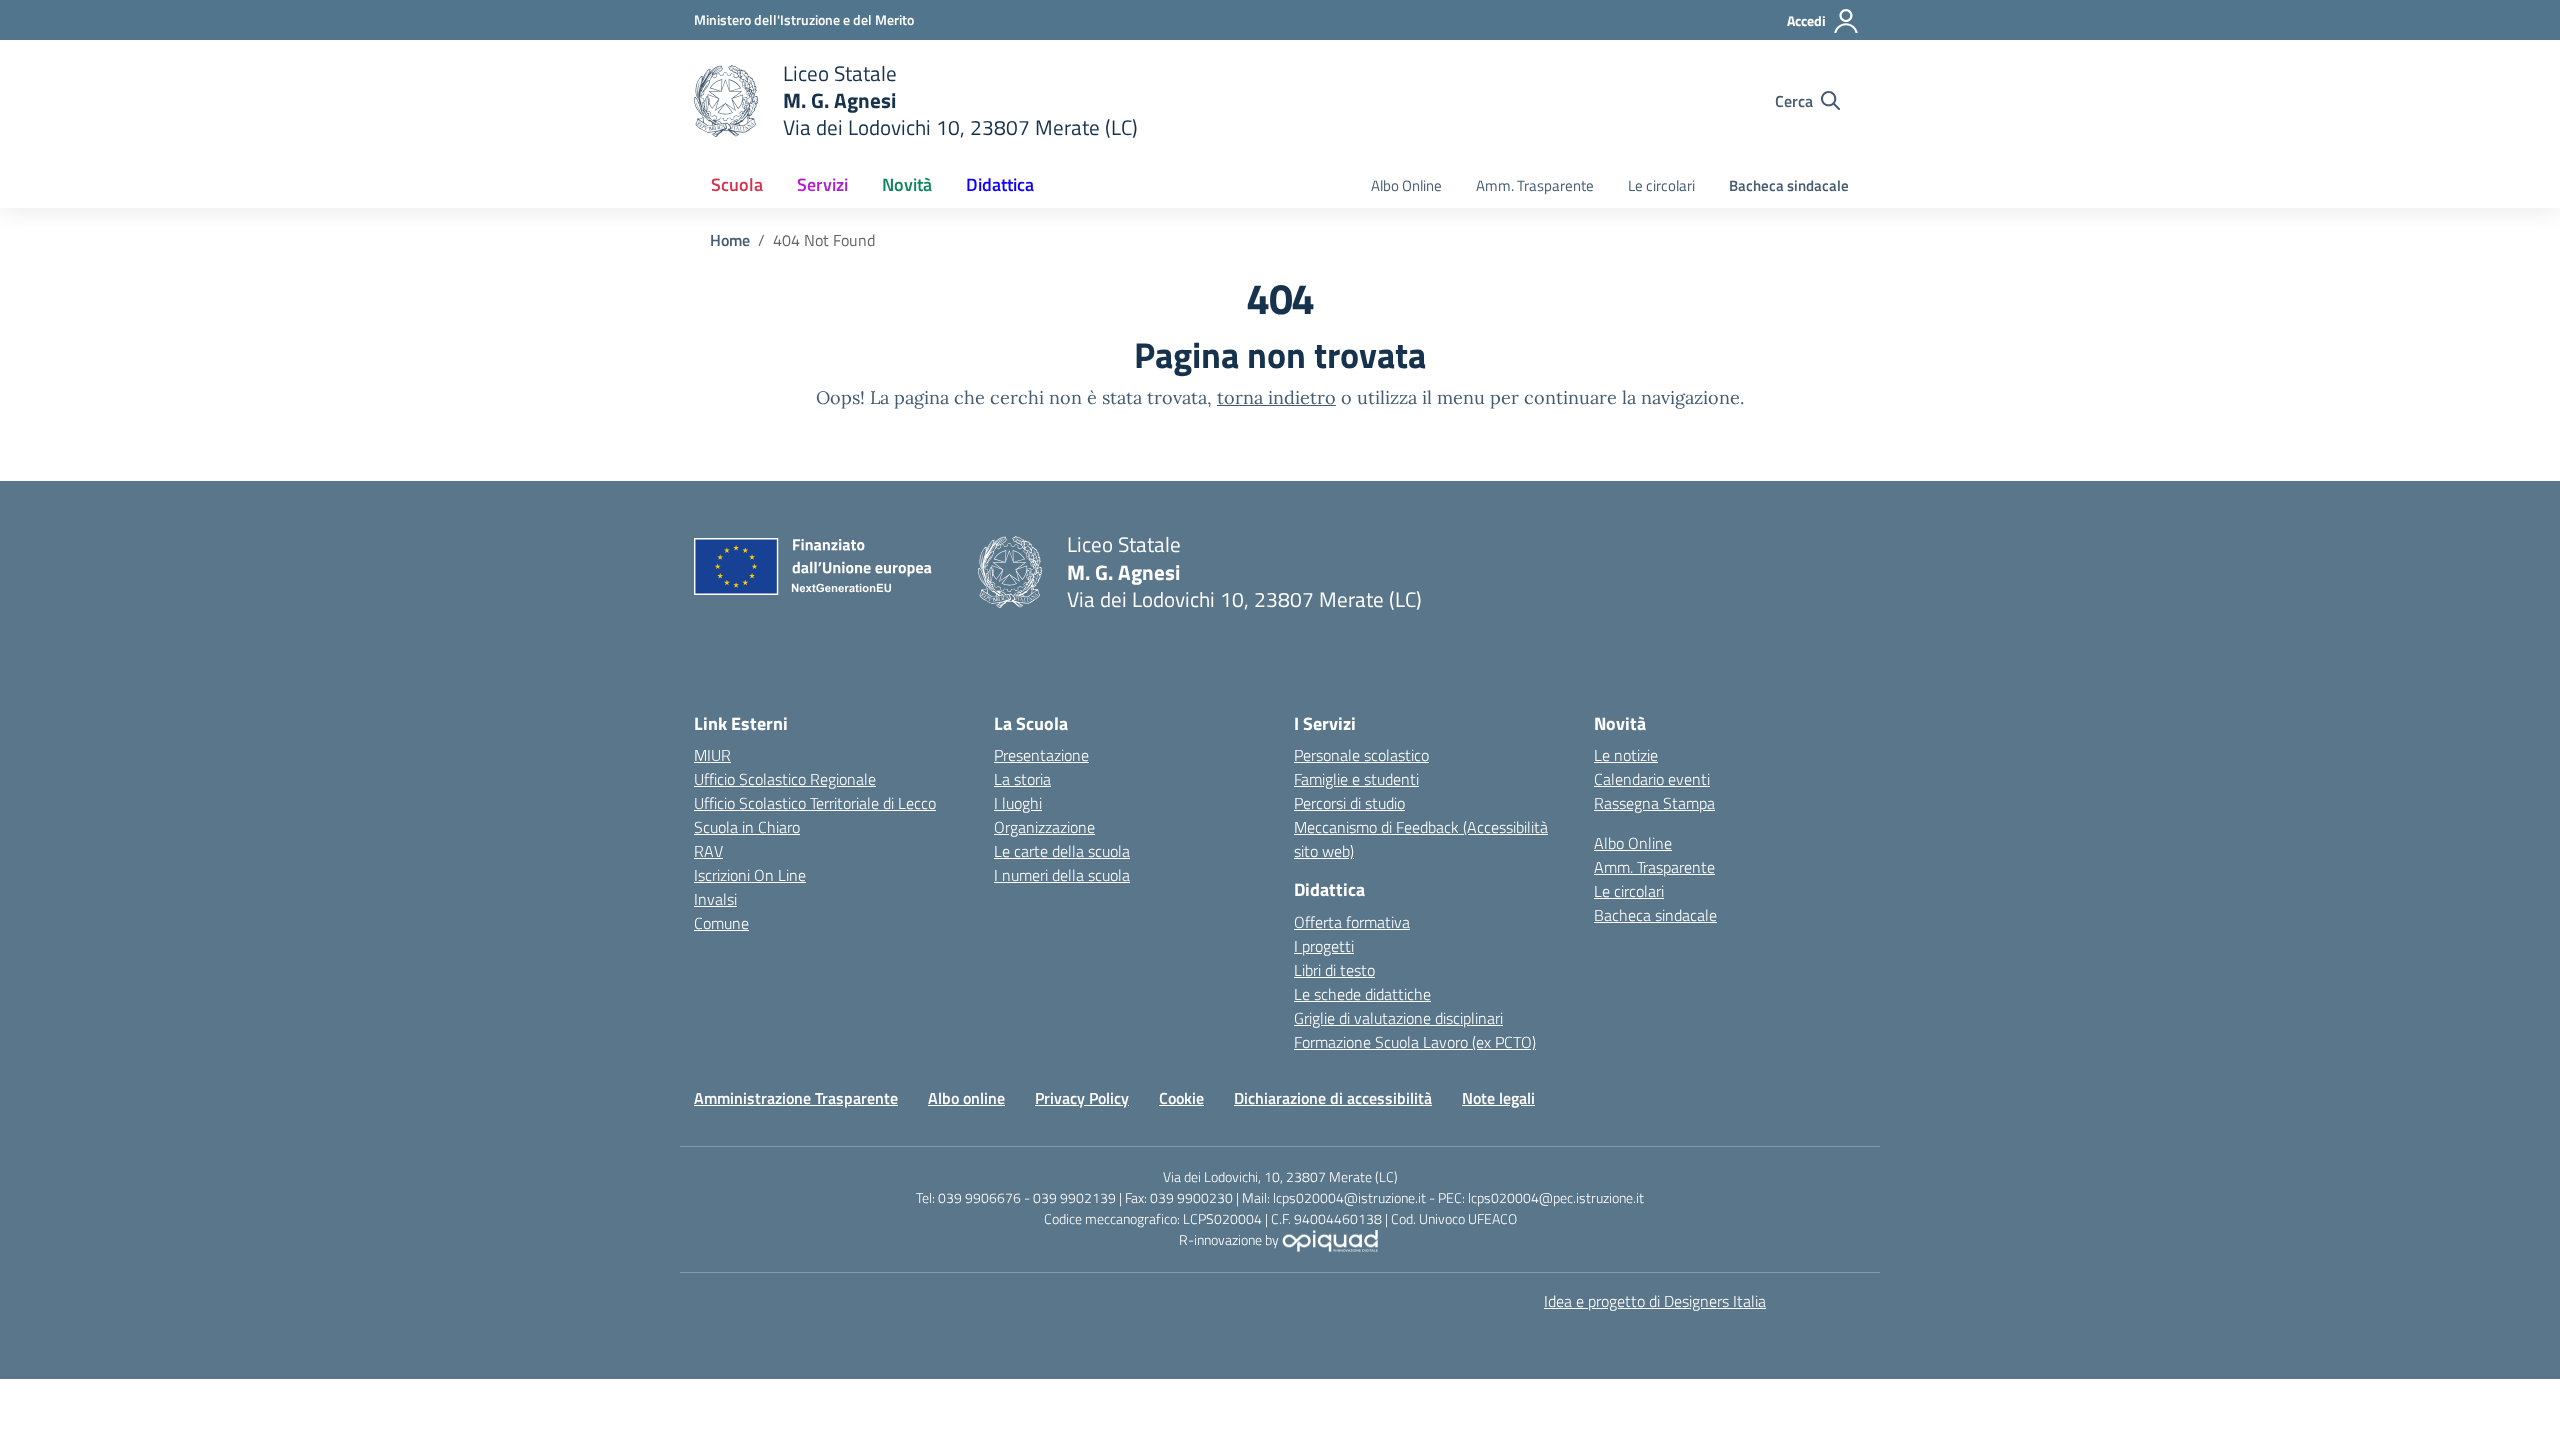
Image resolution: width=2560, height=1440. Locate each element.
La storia (1022, 779)
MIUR (712, 755)
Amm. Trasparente (1535, 185)
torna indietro (1276, 397)
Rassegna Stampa (1654, 803)
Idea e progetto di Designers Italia (1655, 1301)
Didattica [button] (1000, 184)
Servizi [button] (822, 184)
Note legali (1498, 1098)
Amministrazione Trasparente (796, 1098)
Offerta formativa (1352, 922)
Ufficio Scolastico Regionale (785, 779)
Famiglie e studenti (1356, 779)
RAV (708, 851)
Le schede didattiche (1362, 994)
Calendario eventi (1652, 779)
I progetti (1324, 946)
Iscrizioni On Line (750, 875)
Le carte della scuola (1062, 851)
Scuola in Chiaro (747, 827)
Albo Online (1406, 185)
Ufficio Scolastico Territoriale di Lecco (815, 803)
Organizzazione (1044, 827)
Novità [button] (907, 184)
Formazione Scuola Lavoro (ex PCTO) (1415, 1042)
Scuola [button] (737, 184)
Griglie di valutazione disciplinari (1398, 1018)
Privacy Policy (1082, 1098)
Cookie (1181, 1098)
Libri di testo (1334, 970)
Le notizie (1626, 755)
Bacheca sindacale (1789, 185)
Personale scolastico (1361, 755)
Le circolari (1661, 185)
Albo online (966, 1098)
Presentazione (1041, 755)
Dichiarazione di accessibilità (1333, 1098)
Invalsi (715, 899)
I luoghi (1018, 803)
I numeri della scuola (1062, 875)
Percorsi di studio (1349, 803)
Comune (721, 923)
